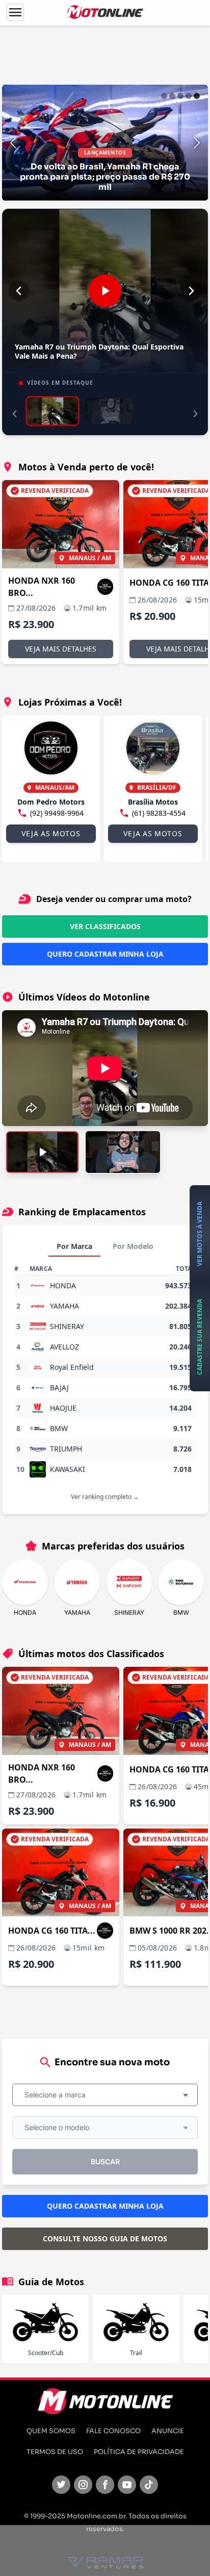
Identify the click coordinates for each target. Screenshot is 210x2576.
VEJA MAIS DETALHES (61, 649)
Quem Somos (51, 2431)
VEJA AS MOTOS (51, 833)
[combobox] (105, 2095)
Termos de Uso (55, 2452)
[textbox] (58, 2095)
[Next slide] (197, 143)
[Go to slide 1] (164, 96)
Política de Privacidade (139, 2452)
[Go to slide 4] (189, 96)
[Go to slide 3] (180, 96)
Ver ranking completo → (105, 1497)
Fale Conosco (113, 2431)
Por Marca (74, 1246)
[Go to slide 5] (197, 96)
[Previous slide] (13, 143)
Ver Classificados (105, 926)
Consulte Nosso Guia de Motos (105, 2239)
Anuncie (168, 2431)
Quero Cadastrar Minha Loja (105, 954)
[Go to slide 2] (172, 96)
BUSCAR (105, 2161)
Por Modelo (133, 1246)
